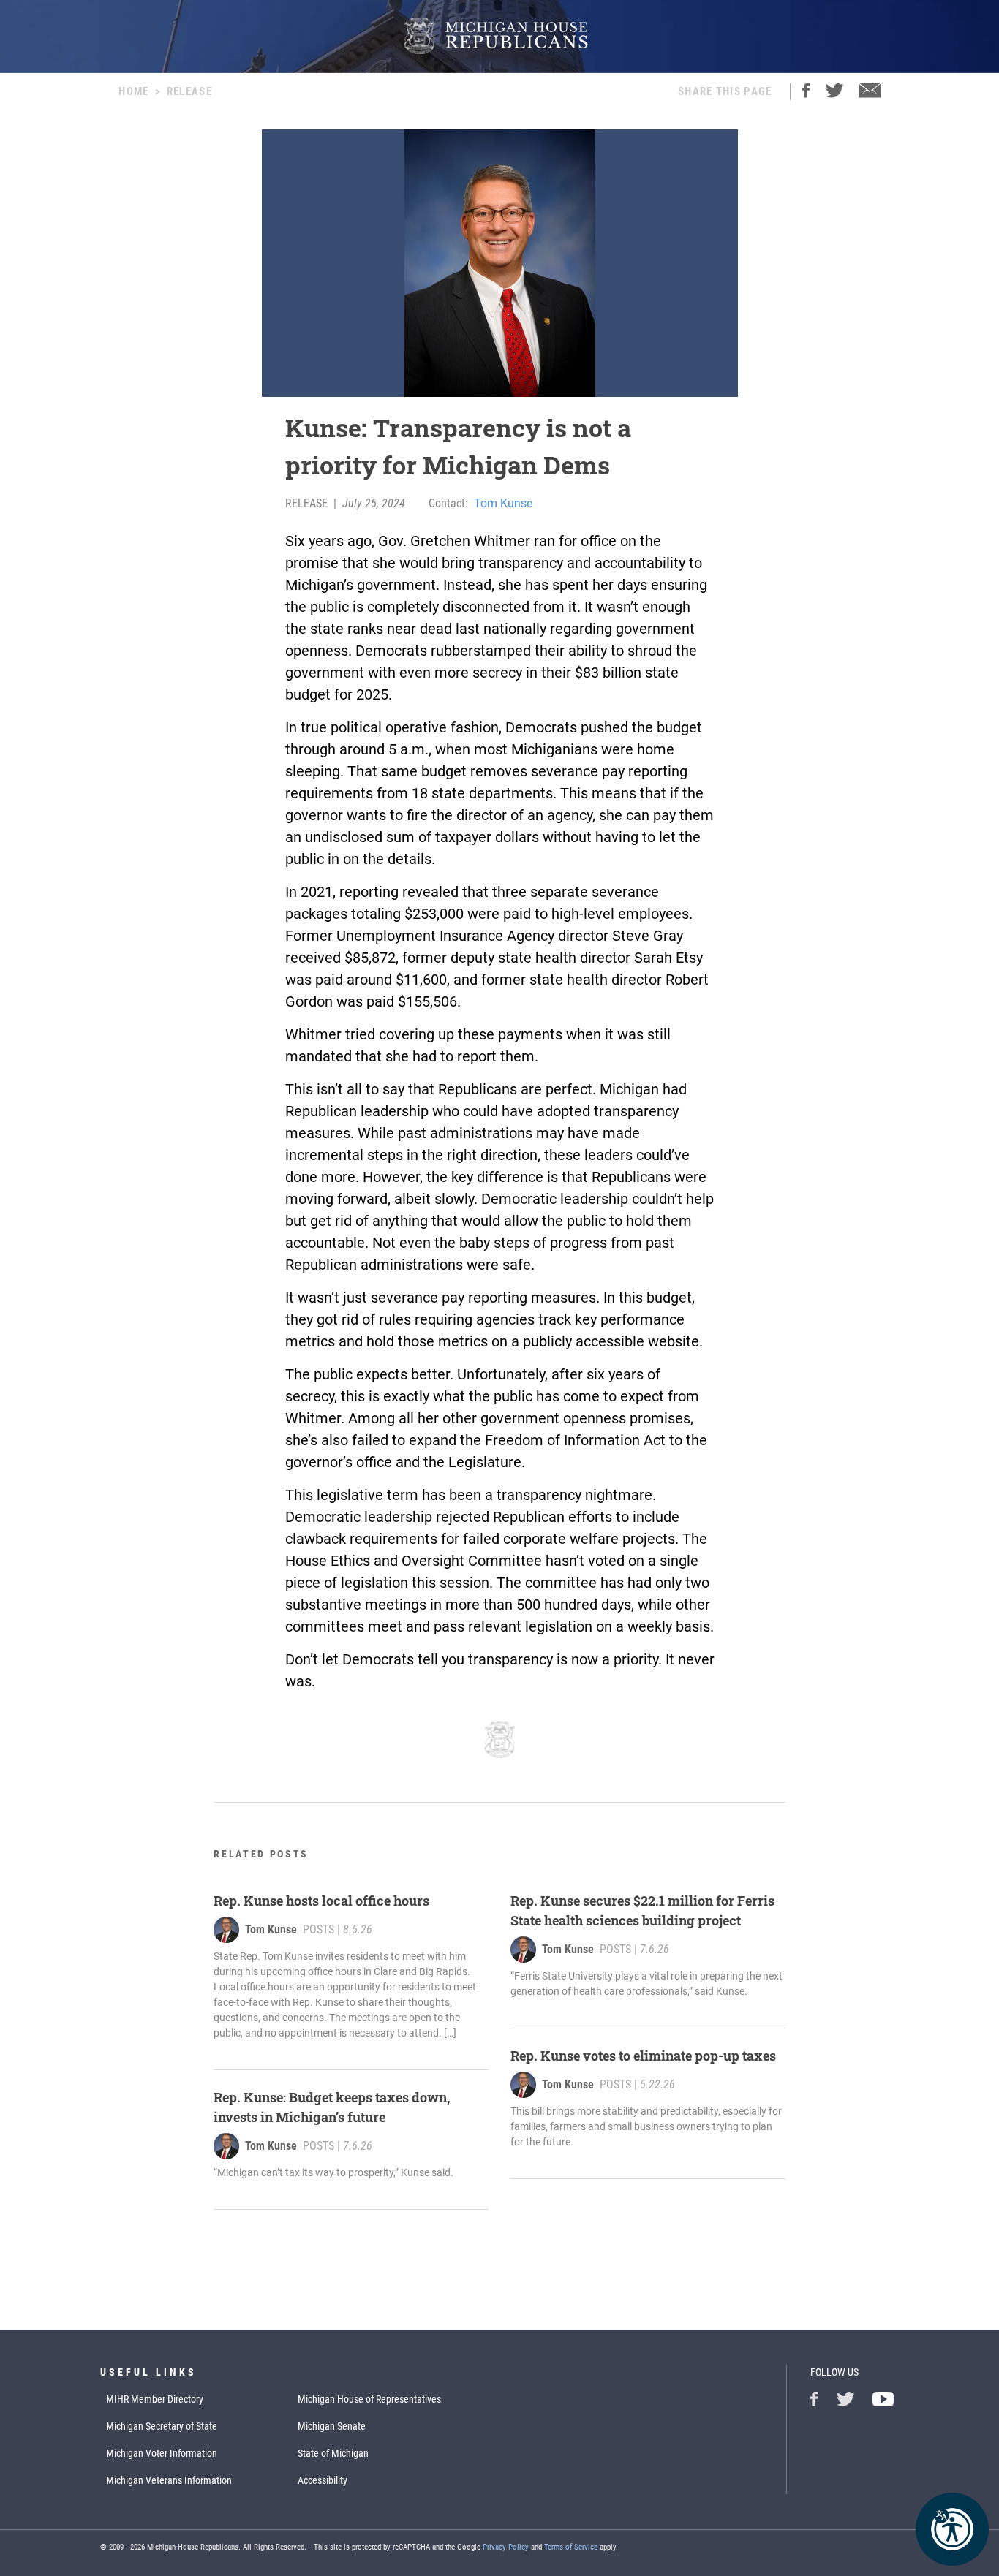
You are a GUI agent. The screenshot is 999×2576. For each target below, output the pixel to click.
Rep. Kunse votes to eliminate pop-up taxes (643, 2056)
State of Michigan (333, 2453)
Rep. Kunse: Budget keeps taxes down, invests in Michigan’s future (332, 2107)
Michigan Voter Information (162, 2453)
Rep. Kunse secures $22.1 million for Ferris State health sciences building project (642, 1910)
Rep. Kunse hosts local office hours (321, 1901)
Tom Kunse (503, 503)
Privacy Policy (506, 2547)
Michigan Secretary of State (162, 2426)
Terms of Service (571, 2547)
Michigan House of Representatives (369, 2399)
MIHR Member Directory (155, 2399)
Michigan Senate (332, 2426)
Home (133, 91)
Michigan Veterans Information (169, 2480)
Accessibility (323, 2480)
